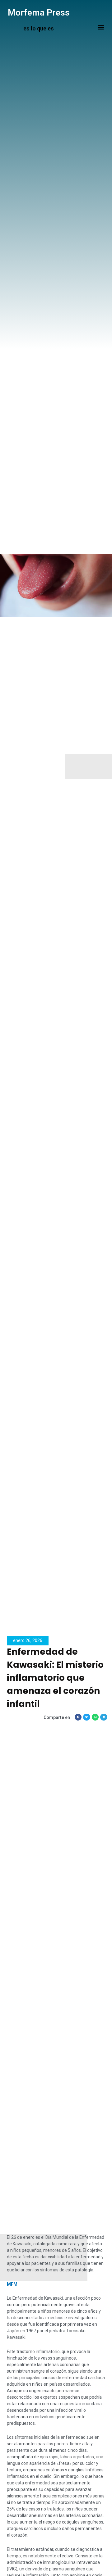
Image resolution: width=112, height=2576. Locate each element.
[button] (101, 27)
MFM (12, 2284)
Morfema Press (39, 13)
